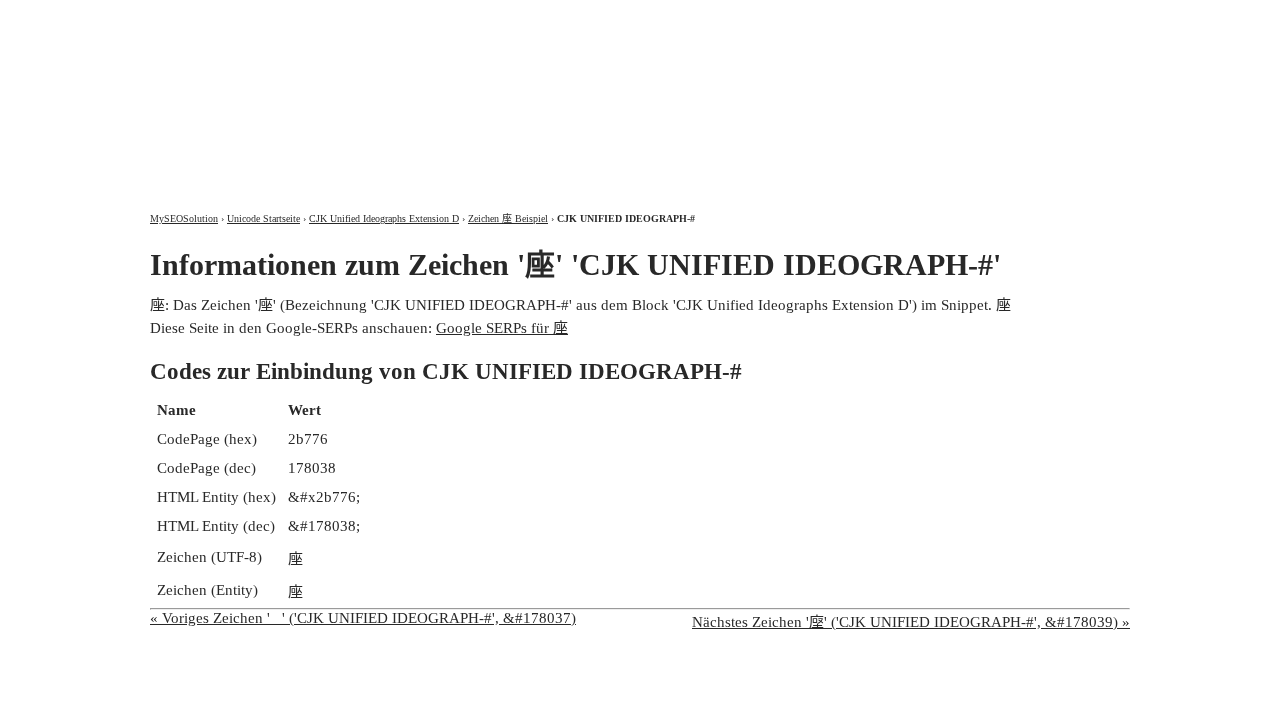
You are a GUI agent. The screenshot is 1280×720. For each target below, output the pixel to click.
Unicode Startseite (263, 218)
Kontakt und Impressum (1023, 17)
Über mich (866, 17)
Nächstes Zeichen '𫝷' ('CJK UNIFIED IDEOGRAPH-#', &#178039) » (911, 622)
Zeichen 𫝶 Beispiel (508, 218)
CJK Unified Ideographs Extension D (384, 218)
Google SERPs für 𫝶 (502, 328)
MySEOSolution (184, 218)
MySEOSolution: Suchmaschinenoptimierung (385, 90)
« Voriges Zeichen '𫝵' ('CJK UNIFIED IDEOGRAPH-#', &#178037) (363, 618)
